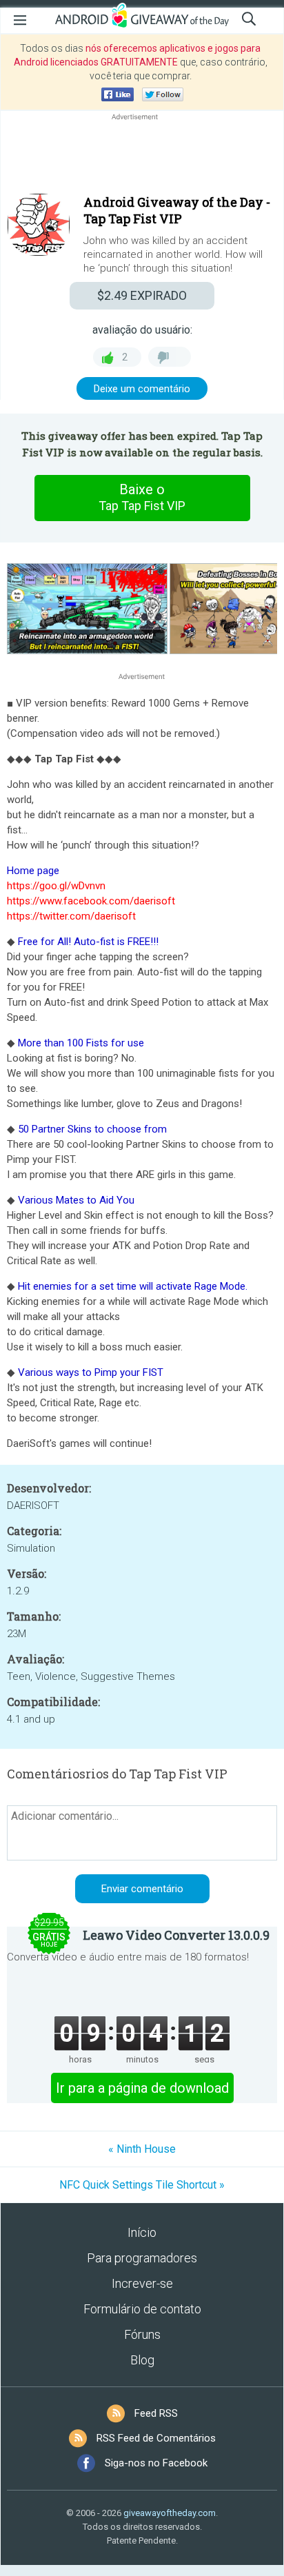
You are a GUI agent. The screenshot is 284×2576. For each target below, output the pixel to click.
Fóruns (142, 2334)
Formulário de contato (142, 2309)
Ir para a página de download (142, 2088)
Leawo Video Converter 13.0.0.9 (176, 1935)
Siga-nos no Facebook (156, 2463)
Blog (142, 2360)
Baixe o (142, 497)
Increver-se (142, 2283)
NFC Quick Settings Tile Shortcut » (142, 2185)
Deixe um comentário (142, 389)
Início (142, 2232)
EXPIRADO (142, 295)
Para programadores (142, 2258)
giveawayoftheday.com (170, 2513)
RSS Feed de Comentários (156, 2438)
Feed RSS (156, 2413)
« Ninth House (142, 2149)
